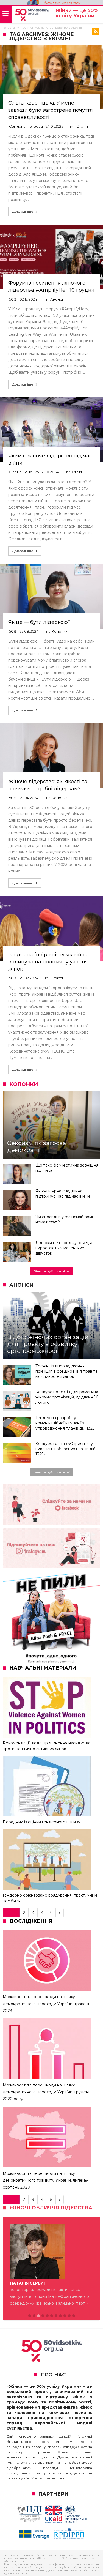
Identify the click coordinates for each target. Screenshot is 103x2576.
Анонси (57, 299)
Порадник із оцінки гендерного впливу (41, 1822)
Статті (82, 126)
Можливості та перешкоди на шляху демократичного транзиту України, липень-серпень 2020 (45, 2180)
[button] (30, 2302)
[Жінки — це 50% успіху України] (32, 15)
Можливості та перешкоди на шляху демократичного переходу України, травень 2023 (46, 2004)
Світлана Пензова (26, 126)
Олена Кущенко (24, 472)
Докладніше (23, 211)
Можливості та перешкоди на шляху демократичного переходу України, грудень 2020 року (47, 2092)
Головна (9, 28)
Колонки (60, 631)
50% (13, 299)
